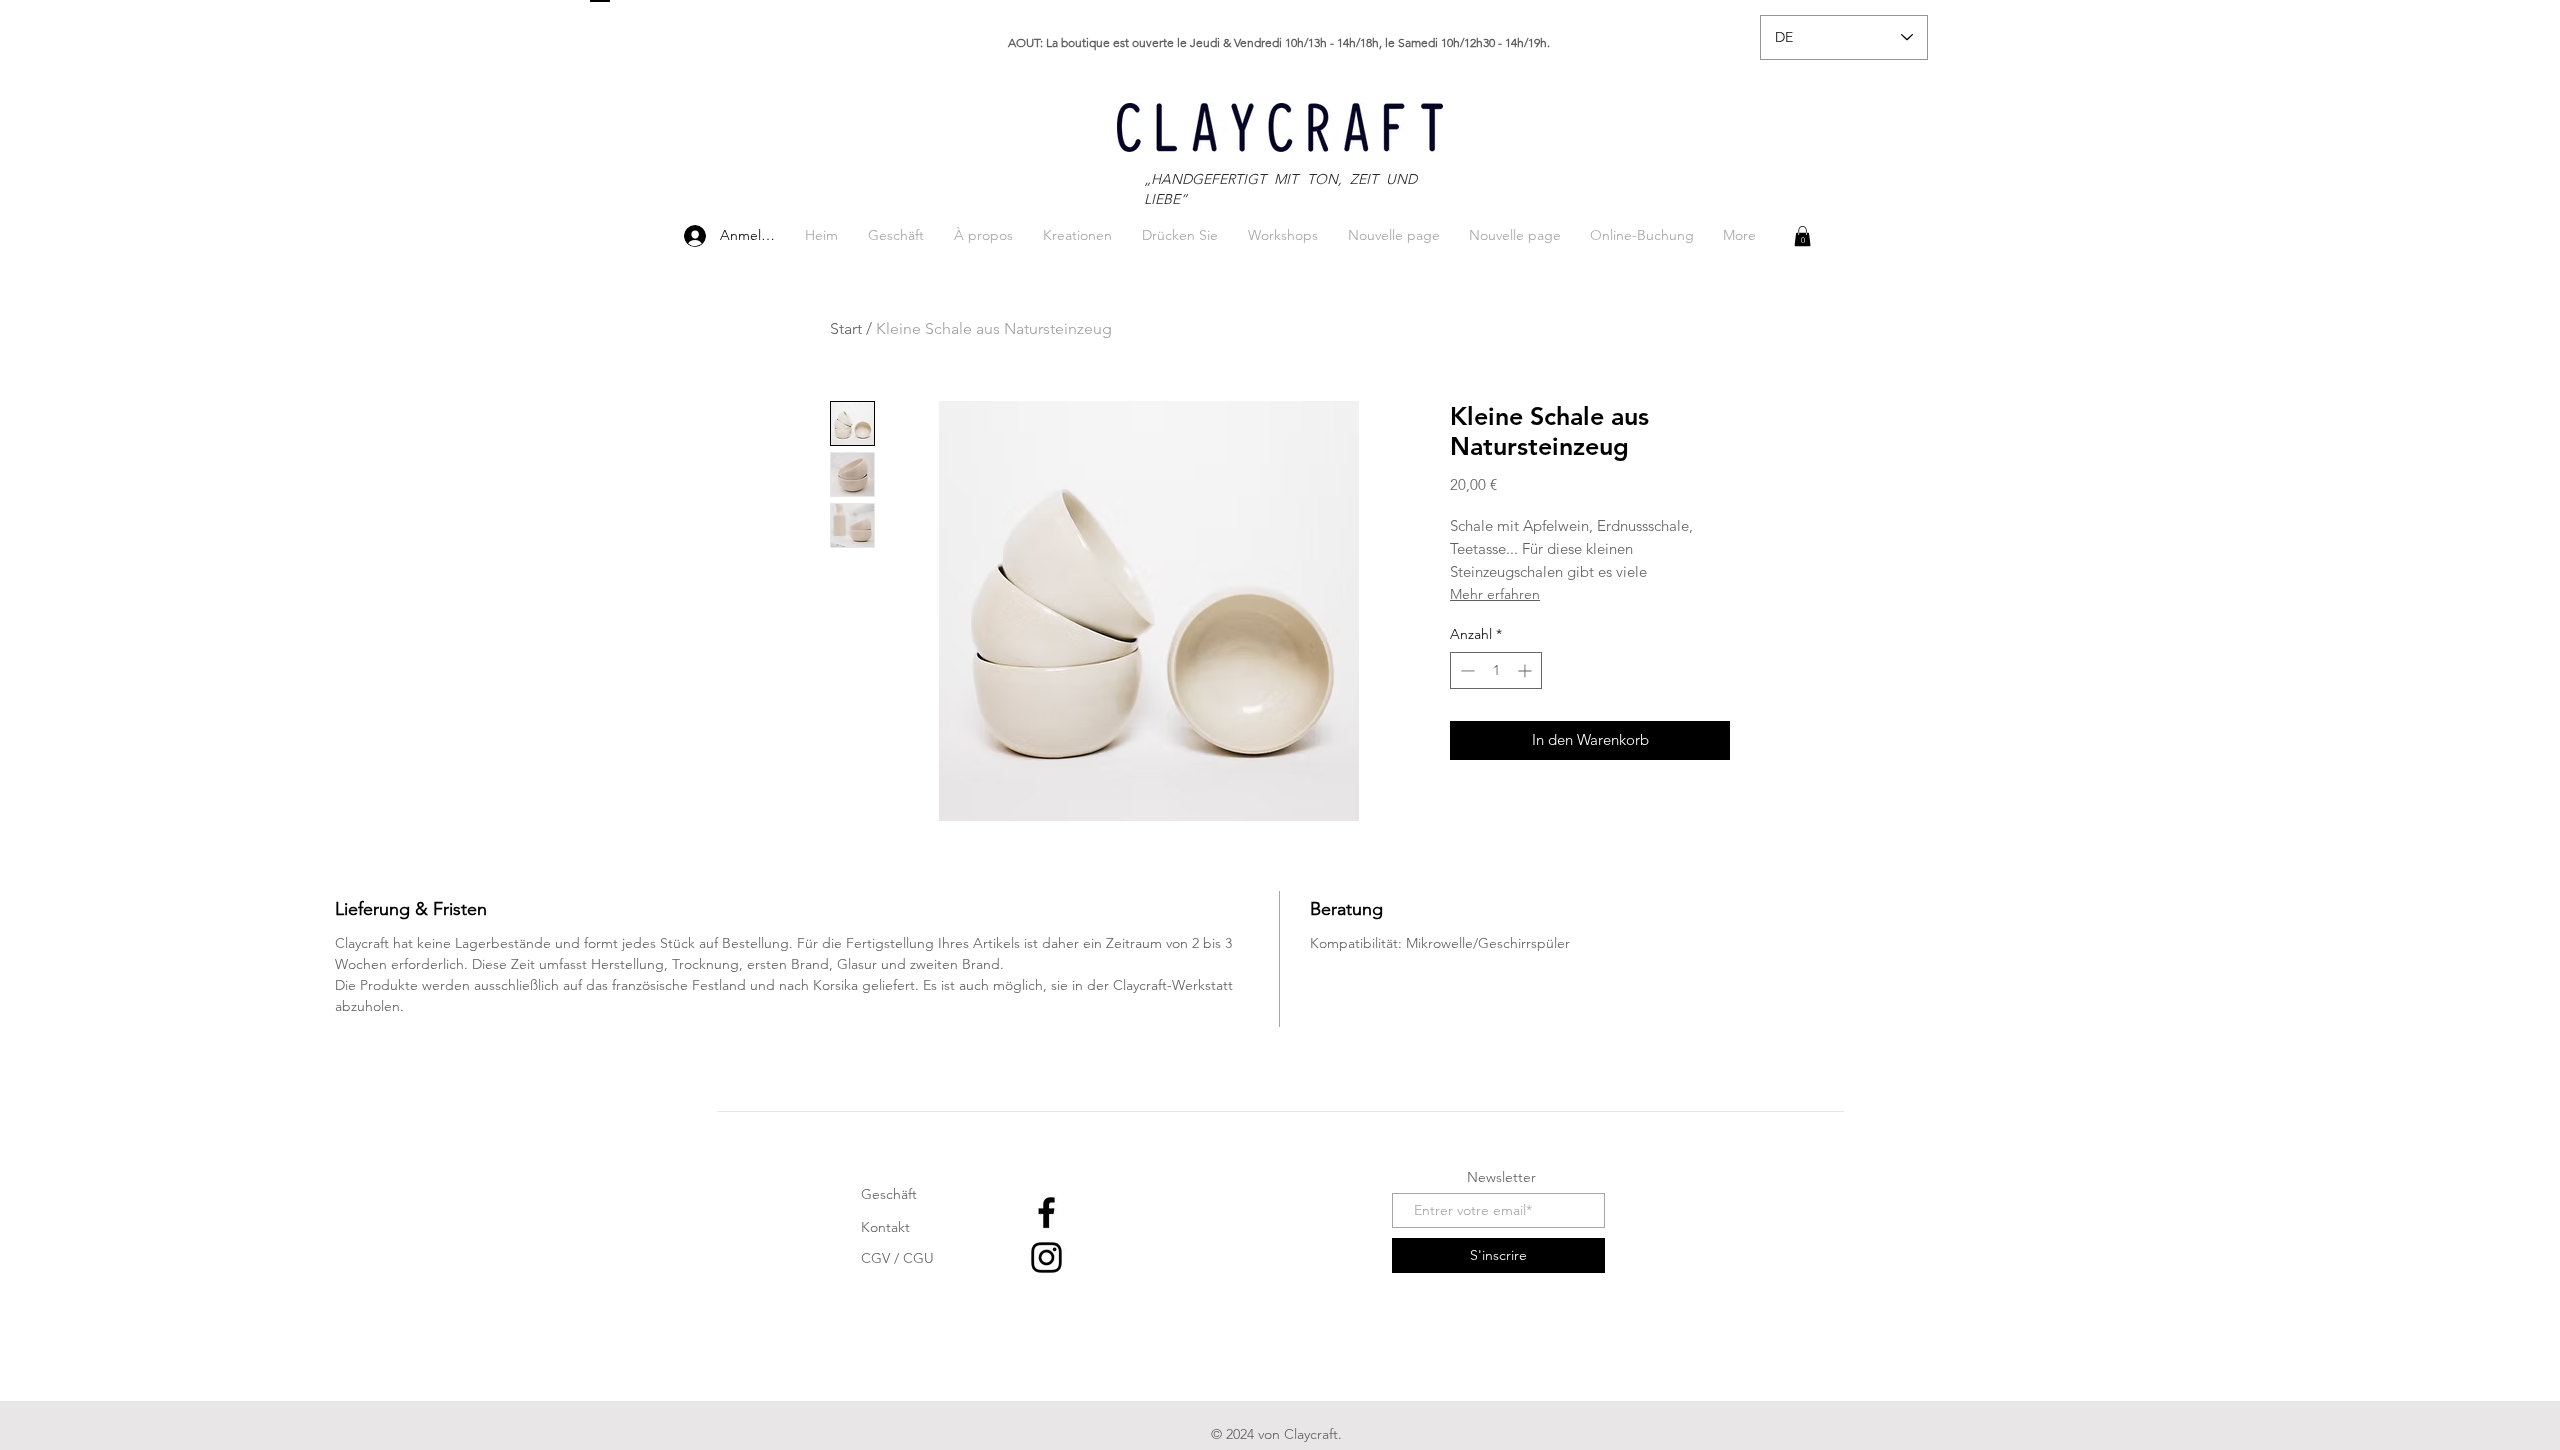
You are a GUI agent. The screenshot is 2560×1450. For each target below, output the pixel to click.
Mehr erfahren (1495, 594)
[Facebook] (1046, 1212)
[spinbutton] (1496, 670)
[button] (1802, 236)
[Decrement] (1465, 670)
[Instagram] (1046, 1257)
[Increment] (1526, 670)
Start (846, 328)
